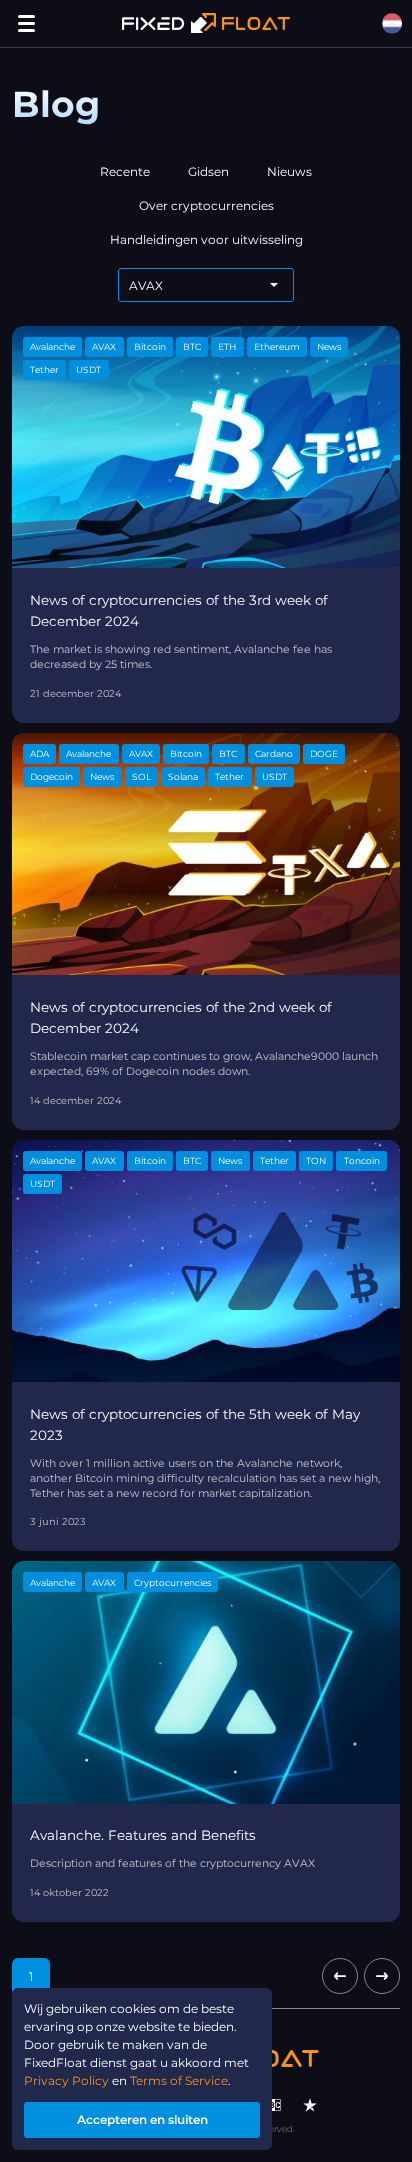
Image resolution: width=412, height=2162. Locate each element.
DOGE (324, 753)
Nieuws (289, 171)
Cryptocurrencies (172, 1582)
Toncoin (362, 1160)
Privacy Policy (66, 2080)
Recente (125, 171)
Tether (44, 369)
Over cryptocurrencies (206, 205)
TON (316, 1160)
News (329, 346)
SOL (141, 776)
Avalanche (52, 346)
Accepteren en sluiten (142, 2119)
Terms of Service (179, 2080)
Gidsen (208, 171)
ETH (227, 346)
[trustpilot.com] (310, 2105)
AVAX (104, 346)
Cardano (274, 753)
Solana (183, 776)
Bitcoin (150, 346)
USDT (88, 369)
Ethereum (277, 346)
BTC (192, 346)
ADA (39, 753)
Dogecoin (51, 776)
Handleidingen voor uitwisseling (206, 239)
